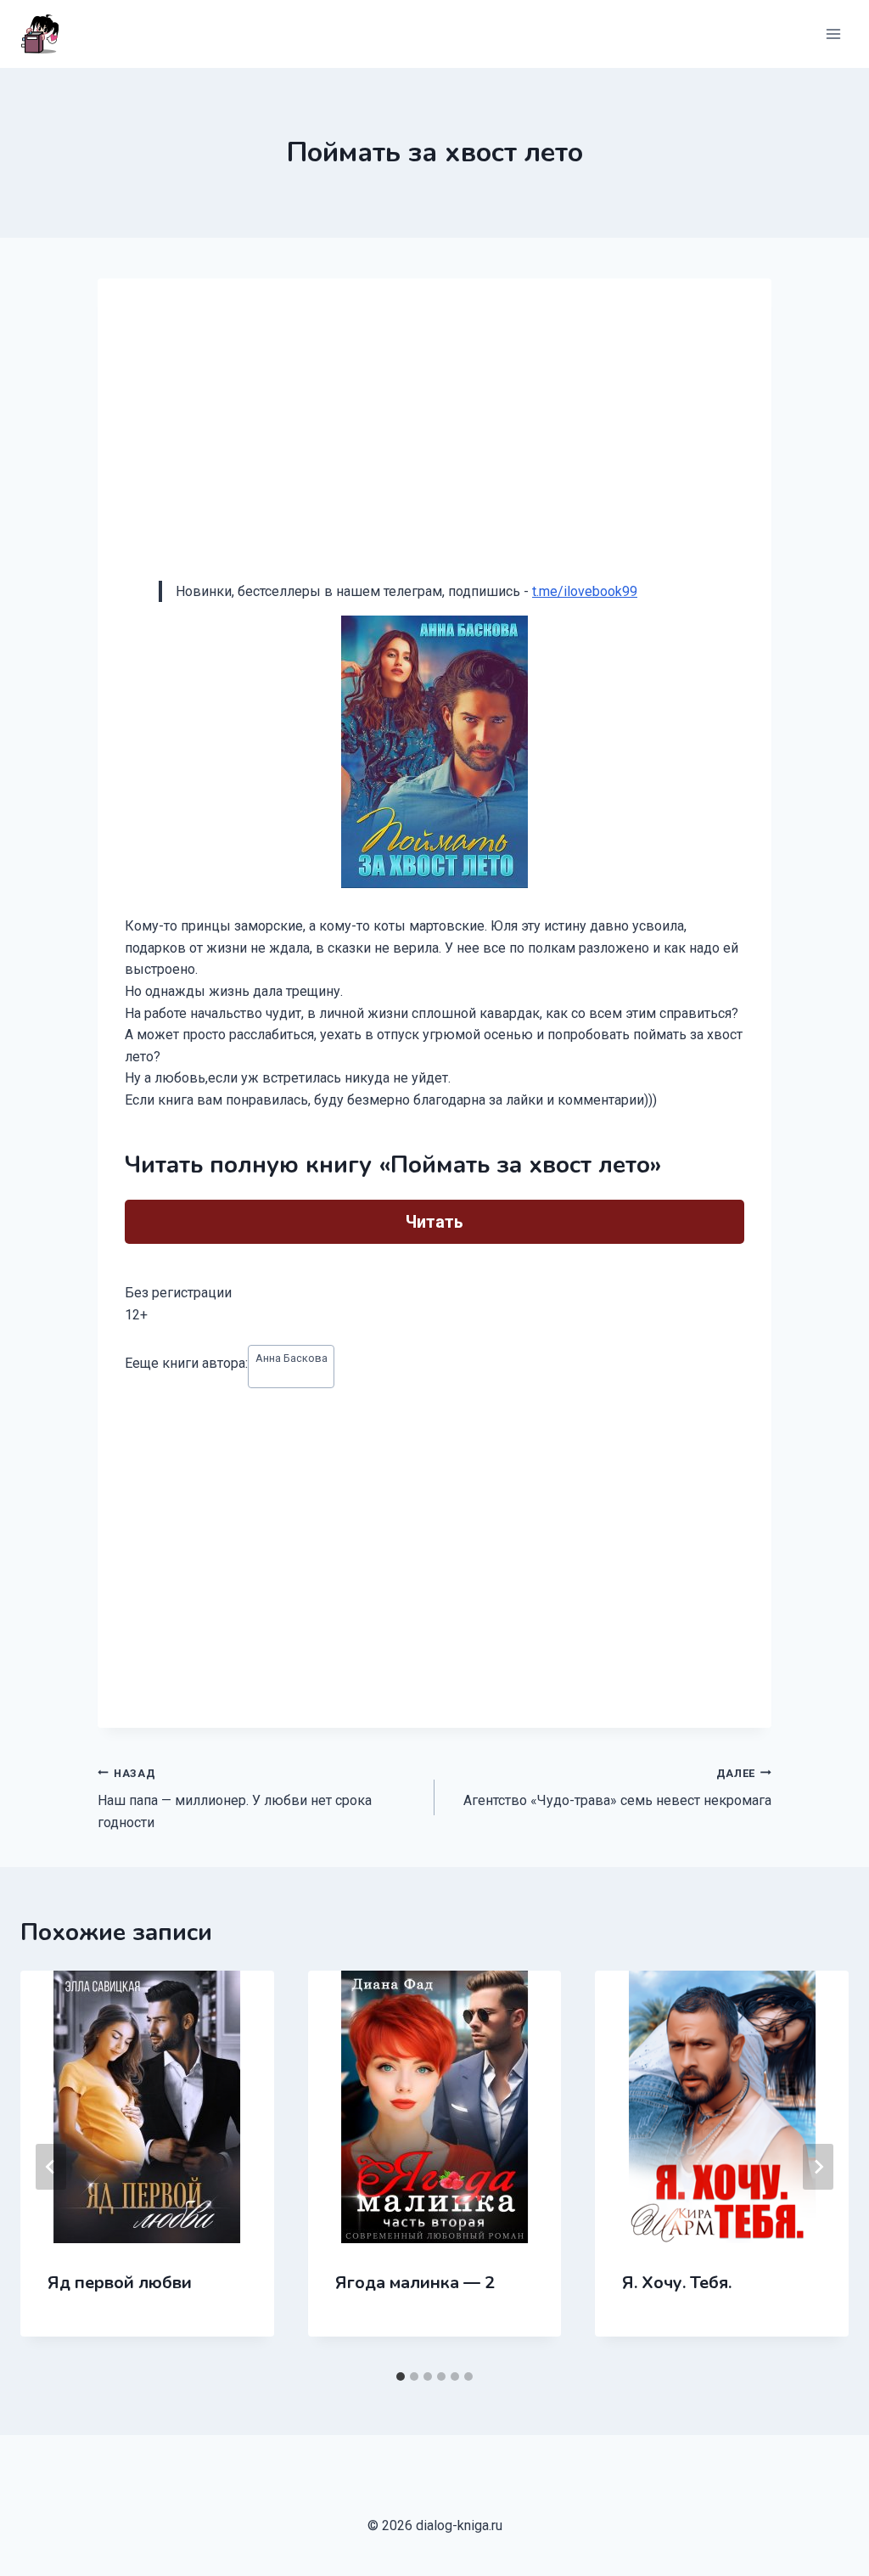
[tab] (401, 2376)
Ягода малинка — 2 (415, 2283)
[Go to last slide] (51, 2167)
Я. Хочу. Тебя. (677, 2283)
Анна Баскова (292, 1358)
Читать (434, 1222)
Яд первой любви (120, 2283)
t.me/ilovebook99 (585, 591)
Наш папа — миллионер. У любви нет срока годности (235, 1799)
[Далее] (818, 2167)
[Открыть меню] (833, 34)
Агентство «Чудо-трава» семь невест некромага (617, 1788)
